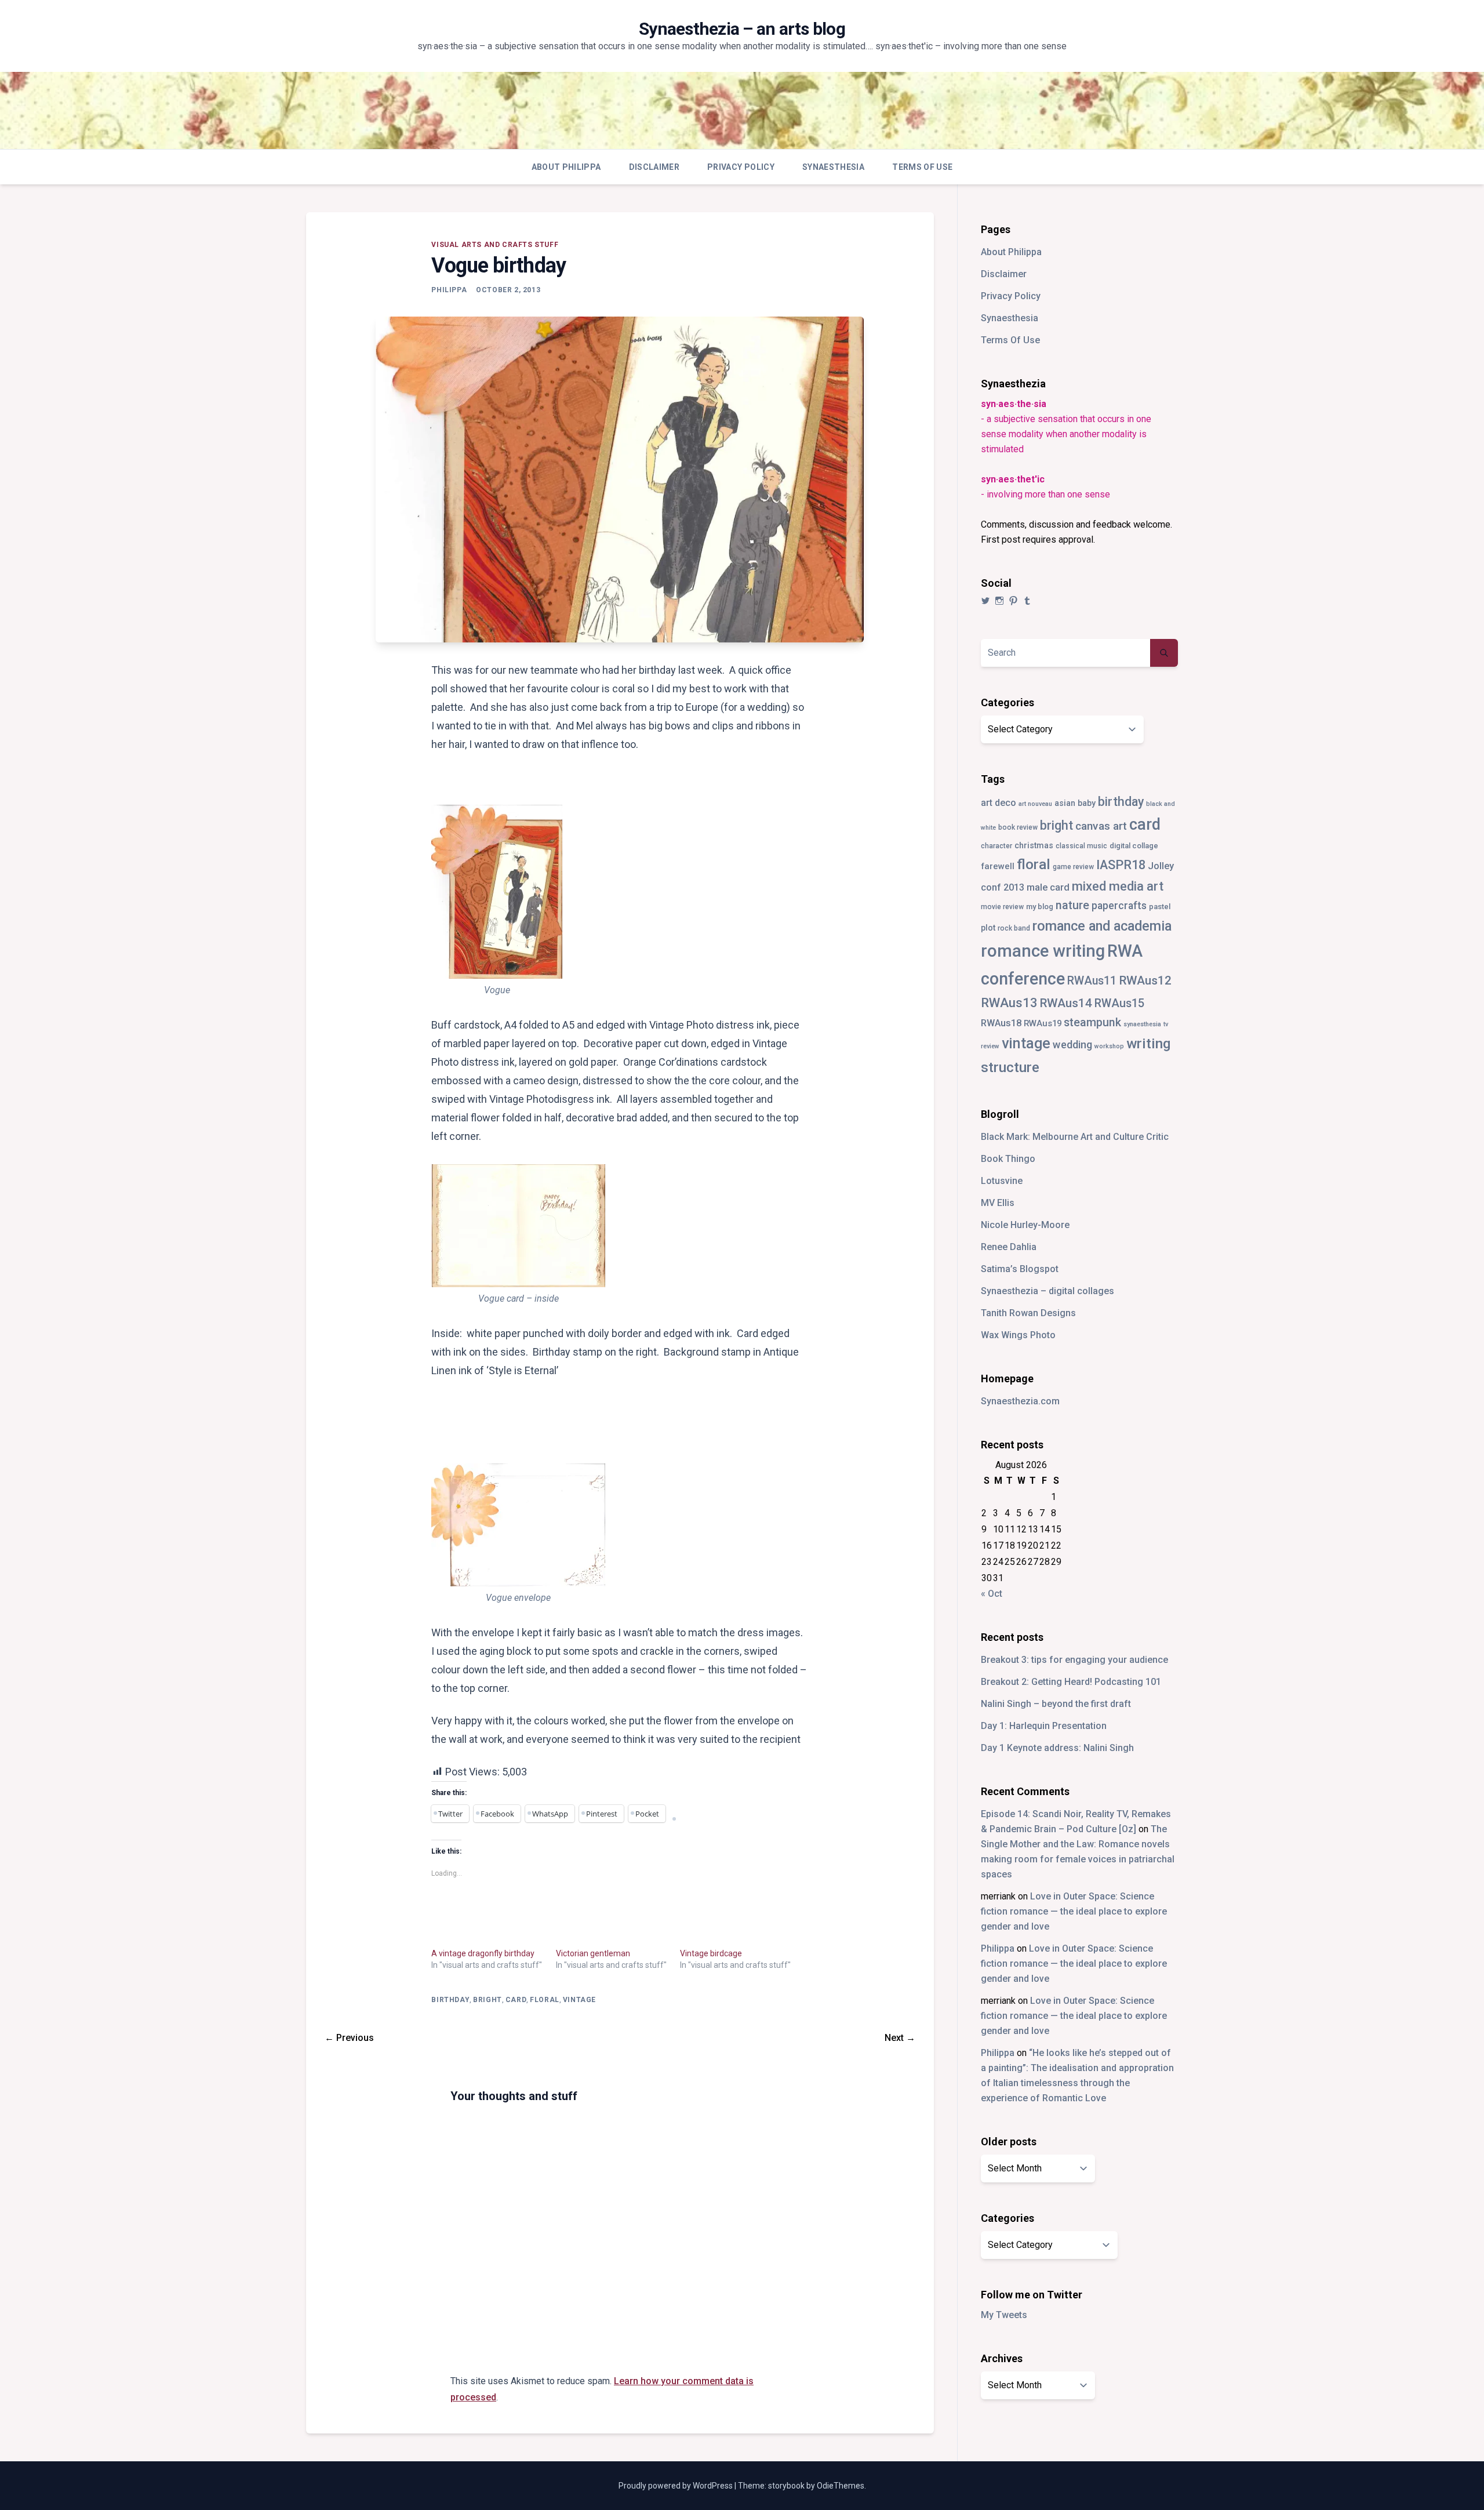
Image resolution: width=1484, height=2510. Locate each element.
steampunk (1092, 1022)
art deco (999, 803)
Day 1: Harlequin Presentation (1044, 1726)
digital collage (1134, 846)
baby (1087, 803)
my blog (1040, 907)
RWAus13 (1009, 1002)
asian (1065, 803)
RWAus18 (1001, 1023)
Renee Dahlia (1009, 1247)
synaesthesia (1142, 1024)
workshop (1109, 1046)
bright (488, 2000)
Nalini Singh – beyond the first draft (1056, 1704)
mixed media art (1118, 886)
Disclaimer (654, 167)
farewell (998, 866)
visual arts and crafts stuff (495, 245)
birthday (450, 2000)
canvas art (1101, 826)
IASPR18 (1121, 865)
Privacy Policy (741, 167)
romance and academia (1102, 926)
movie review (1002, 907)
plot (988, 928)
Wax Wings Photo (1018, 1335)
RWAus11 (1092, 981)
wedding (1072, 1045)
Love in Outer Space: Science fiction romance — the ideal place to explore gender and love (1074, 1911)
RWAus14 (1066, 1003)
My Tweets (1004, 2315)
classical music (1081, 846)
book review (1018, 827)
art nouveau (1035, 804)
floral (545, 2000)
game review (1073, 867)
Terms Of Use (922, 167)
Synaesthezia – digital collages (1047, 1291)
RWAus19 (1043, 1023)
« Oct (992, 1594)
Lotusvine (1002, 1181)
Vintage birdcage (711, 1953)
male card (1048, 887)
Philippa (449, 290)
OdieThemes (841, 2486)
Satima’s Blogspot (1020, 1269)
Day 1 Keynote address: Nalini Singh (1057, 1748)
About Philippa (566, 167)
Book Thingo (1008, 1159)
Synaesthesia (833, 167)
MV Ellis (998, 1203)
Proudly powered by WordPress (676, 2486)
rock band (1014, 928)
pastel (1160, 907)
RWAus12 (1145, 980)
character (996, 846)
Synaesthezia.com (1020, 1401)
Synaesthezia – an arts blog (742, 29)
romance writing (1043, 951)
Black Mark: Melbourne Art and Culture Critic (1075, 1137)
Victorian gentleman (593, 1953)
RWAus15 (1119, 1003)
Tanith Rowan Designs (1028, 1313)
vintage (579, 2000)
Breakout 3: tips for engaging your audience (1074, 1660)
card (516, 2000)
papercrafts (1119, 905)
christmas (1034, 845)
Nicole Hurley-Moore (1025, 1225)
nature (1072, 905)
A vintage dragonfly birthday (483, 1953)
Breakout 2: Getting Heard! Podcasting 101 (1071, 1682)
